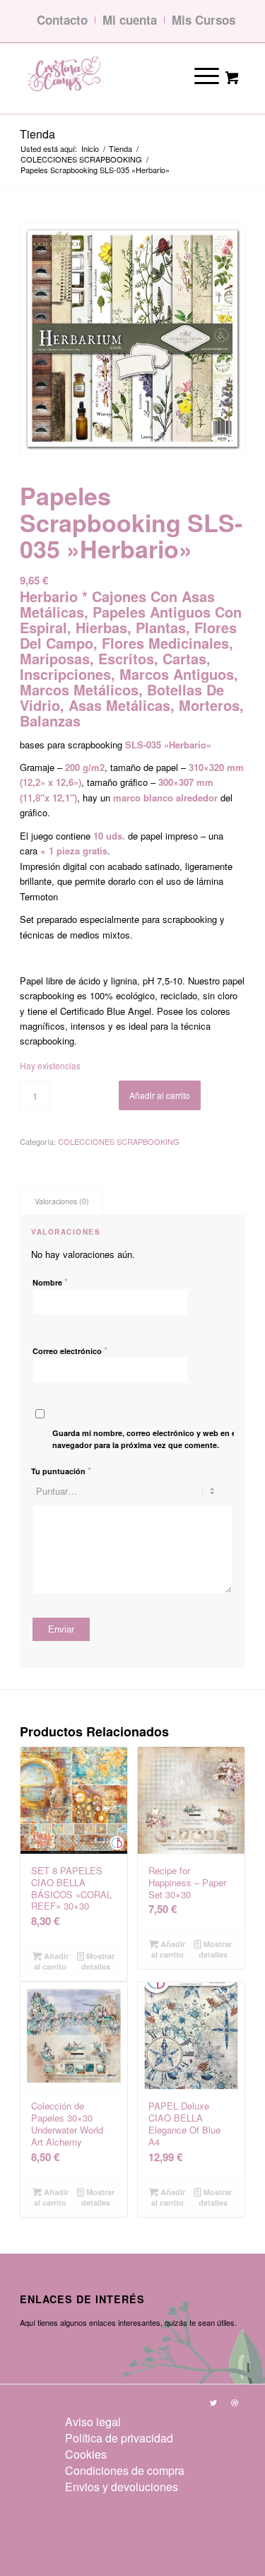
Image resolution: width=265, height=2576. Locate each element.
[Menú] (197, 75)
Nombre (50, 1282)
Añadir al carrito (160, 1095)
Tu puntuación (61, 1470)
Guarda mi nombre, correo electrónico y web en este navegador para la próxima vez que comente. (150, 1439)
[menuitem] (125, 2422)
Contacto (62, 20)
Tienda (37, 134)
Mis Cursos (204, 20)
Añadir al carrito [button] (51, 1961)
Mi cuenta (130, 20)
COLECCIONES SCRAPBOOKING (119, 1141)
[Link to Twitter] (213, 2402)
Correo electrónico (70, 1350)
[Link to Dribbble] (235, 2402)
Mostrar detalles (98, 1961)
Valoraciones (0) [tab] (62, 1201)
